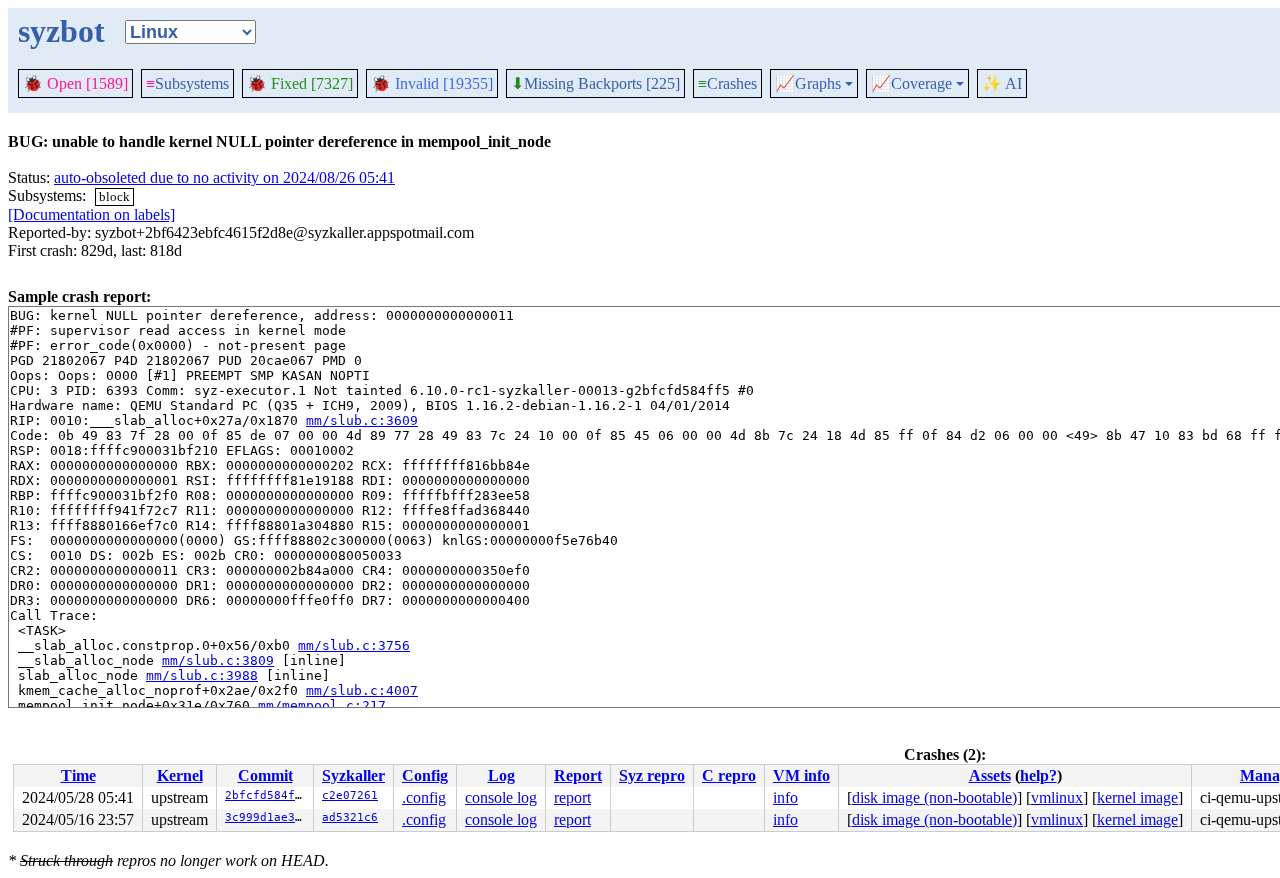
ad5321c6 (350, 817)
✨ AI (1002, 83)
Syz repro (652, 775)
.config (424, 797)
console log (501, 797)
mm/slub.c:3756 (354, 645)
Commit (265, 775)
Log (501, 775)
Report (578, 775)
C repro (729, 775)
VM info (801, 775)
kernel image (1137, 797)
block (114, 196)
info (785, 797)
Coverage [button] (911, 84)
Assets (990, 775)
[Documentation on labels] (91, 214)
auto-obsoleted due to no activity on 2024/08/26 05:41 (224, 177)
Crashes (727, 83)
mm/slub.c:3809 (218, 660)
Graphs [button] (808, 84)
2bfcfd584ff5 (267, 795)
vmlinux (1057, 797)
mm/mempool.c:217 (322, 705)
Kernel (180, 775)
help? (1038, 775)
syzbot (61, 31)
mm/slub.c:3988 (202, 675)
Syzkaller (353, 775)
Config (425, 775)
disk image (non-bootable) (934, 797)
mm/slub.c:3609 (362, 420)
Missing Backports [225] (595, 84)
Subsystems (187, 83)
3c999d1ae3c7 (267, 817)
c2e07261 (350, 795)
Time (78, 775)
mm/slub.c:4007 (362, 690)
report (572, 797)
